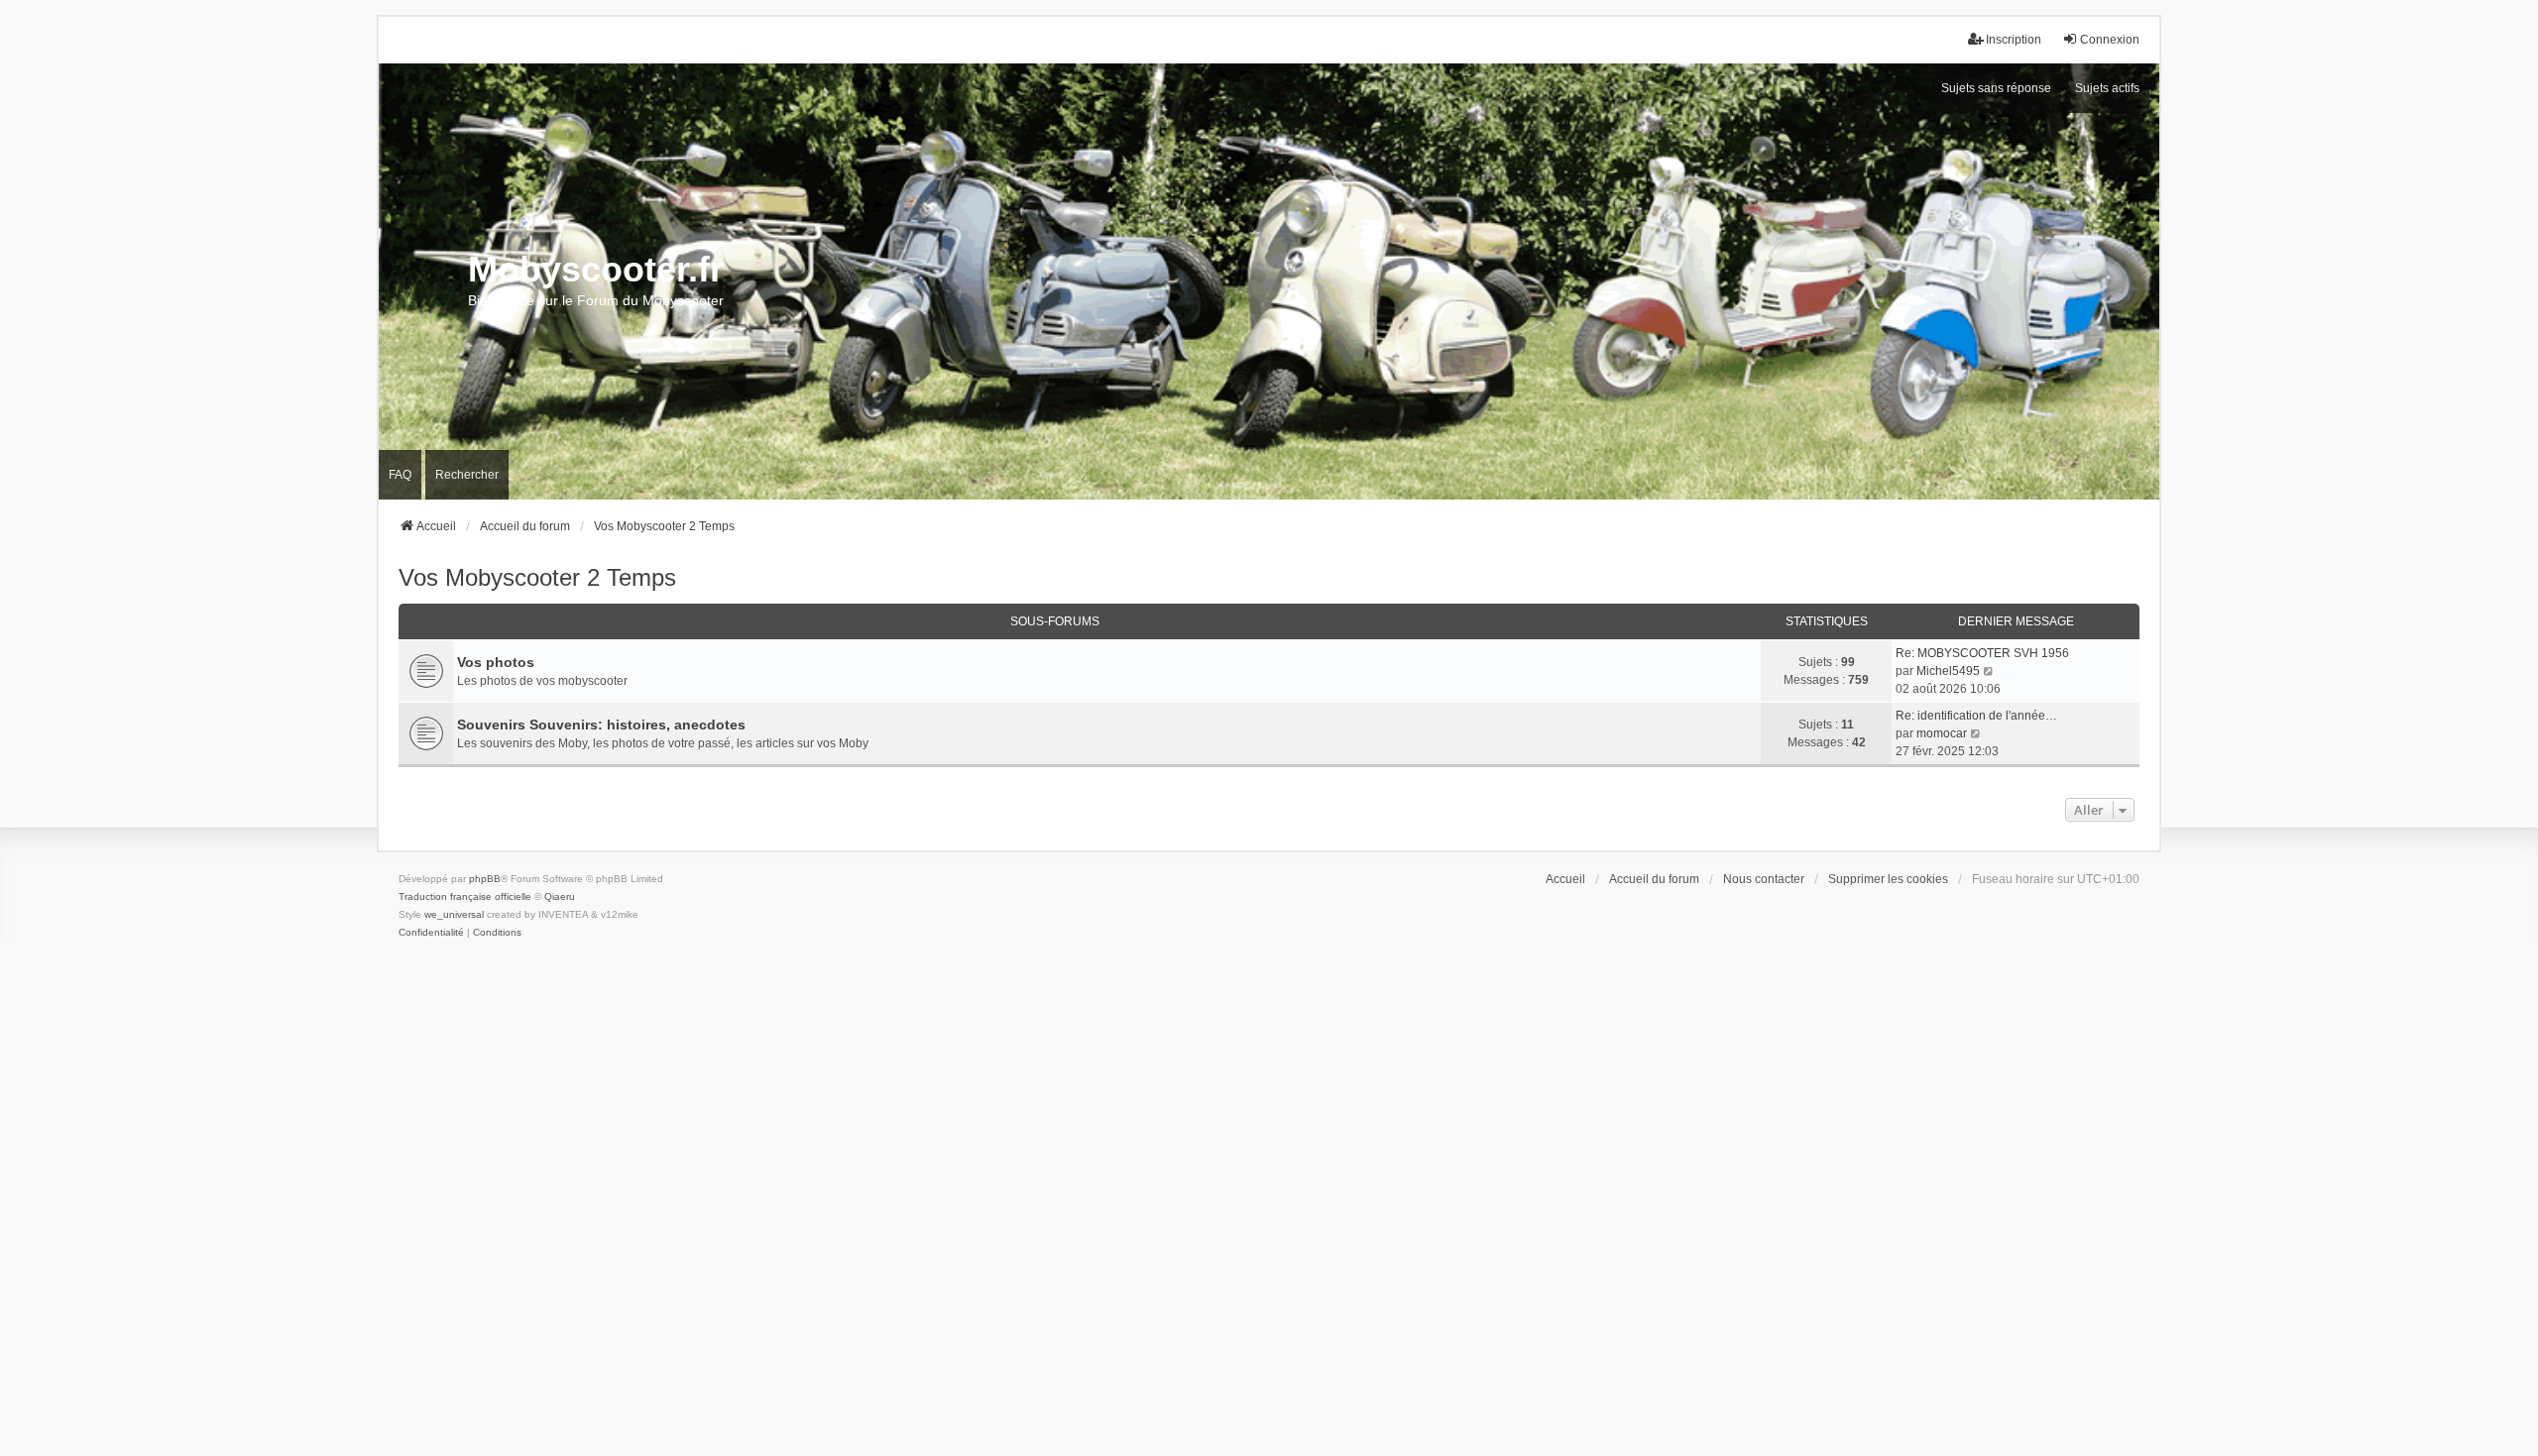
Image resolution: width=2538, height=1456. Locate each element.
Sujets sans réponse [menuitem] (1996, 88)
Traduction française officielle (465, 896)
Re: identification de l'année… (1976, 716)
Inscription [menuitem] (2014, 40)
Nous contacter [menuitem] (1764, 879)
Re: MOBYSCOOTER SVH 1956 (1982, 653)
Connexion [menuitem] (2110, 40)
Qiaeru (560, 896)
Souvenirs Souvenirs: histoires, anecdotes (601, 725)
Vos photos (496, 662)
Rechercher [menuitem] (467, 475)
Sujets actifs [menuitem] (2107, 88)
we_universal (454, 914)
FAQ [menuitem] (400, 475)
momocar (1942, 733)
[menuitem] (431, 933)
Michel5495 (1948, 671)
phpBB (485, 879)
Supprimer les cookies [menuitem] (1888, 879)
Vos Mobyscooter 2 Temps (537, 577)
